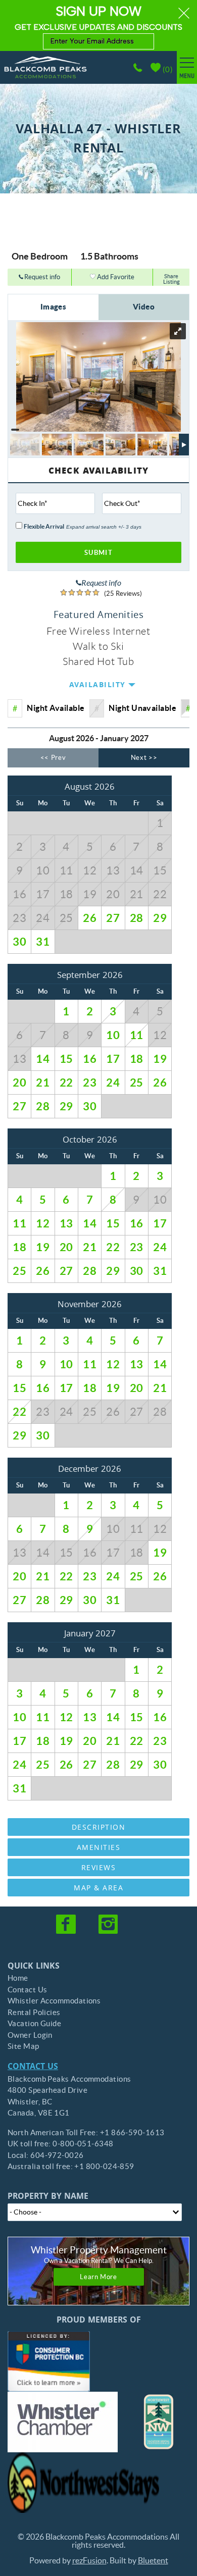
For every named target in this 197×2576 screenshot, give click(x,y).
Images (54, 307)
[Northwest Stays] (83, 2483)
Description (99, 1828)
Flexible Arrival (44, 527)
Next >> (144, 758)
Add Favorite (115, 277)
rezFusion (89, 2560)
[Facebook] (67, 1924)
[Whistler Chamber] (63, 2422)
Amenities (99, 1848)
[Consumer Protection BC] (49, 2361)
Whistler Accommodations (54, 2001)
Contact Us (28, 1990)
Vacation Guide (34, 2023)
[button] (98, 25)
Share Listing (171, 279)
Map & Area (98, 1889)
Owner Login (30, 2035)
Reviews (99, 1869)
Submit (98, 553)
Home (18, 1978)
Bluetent (153, 2560)
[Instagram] (109, 1924)
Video (144, 307)
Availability (97, 686)
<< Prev (53, 758)
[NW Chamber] (159, 2422)
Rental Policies (34, 2012)
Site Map (23, 2046)
